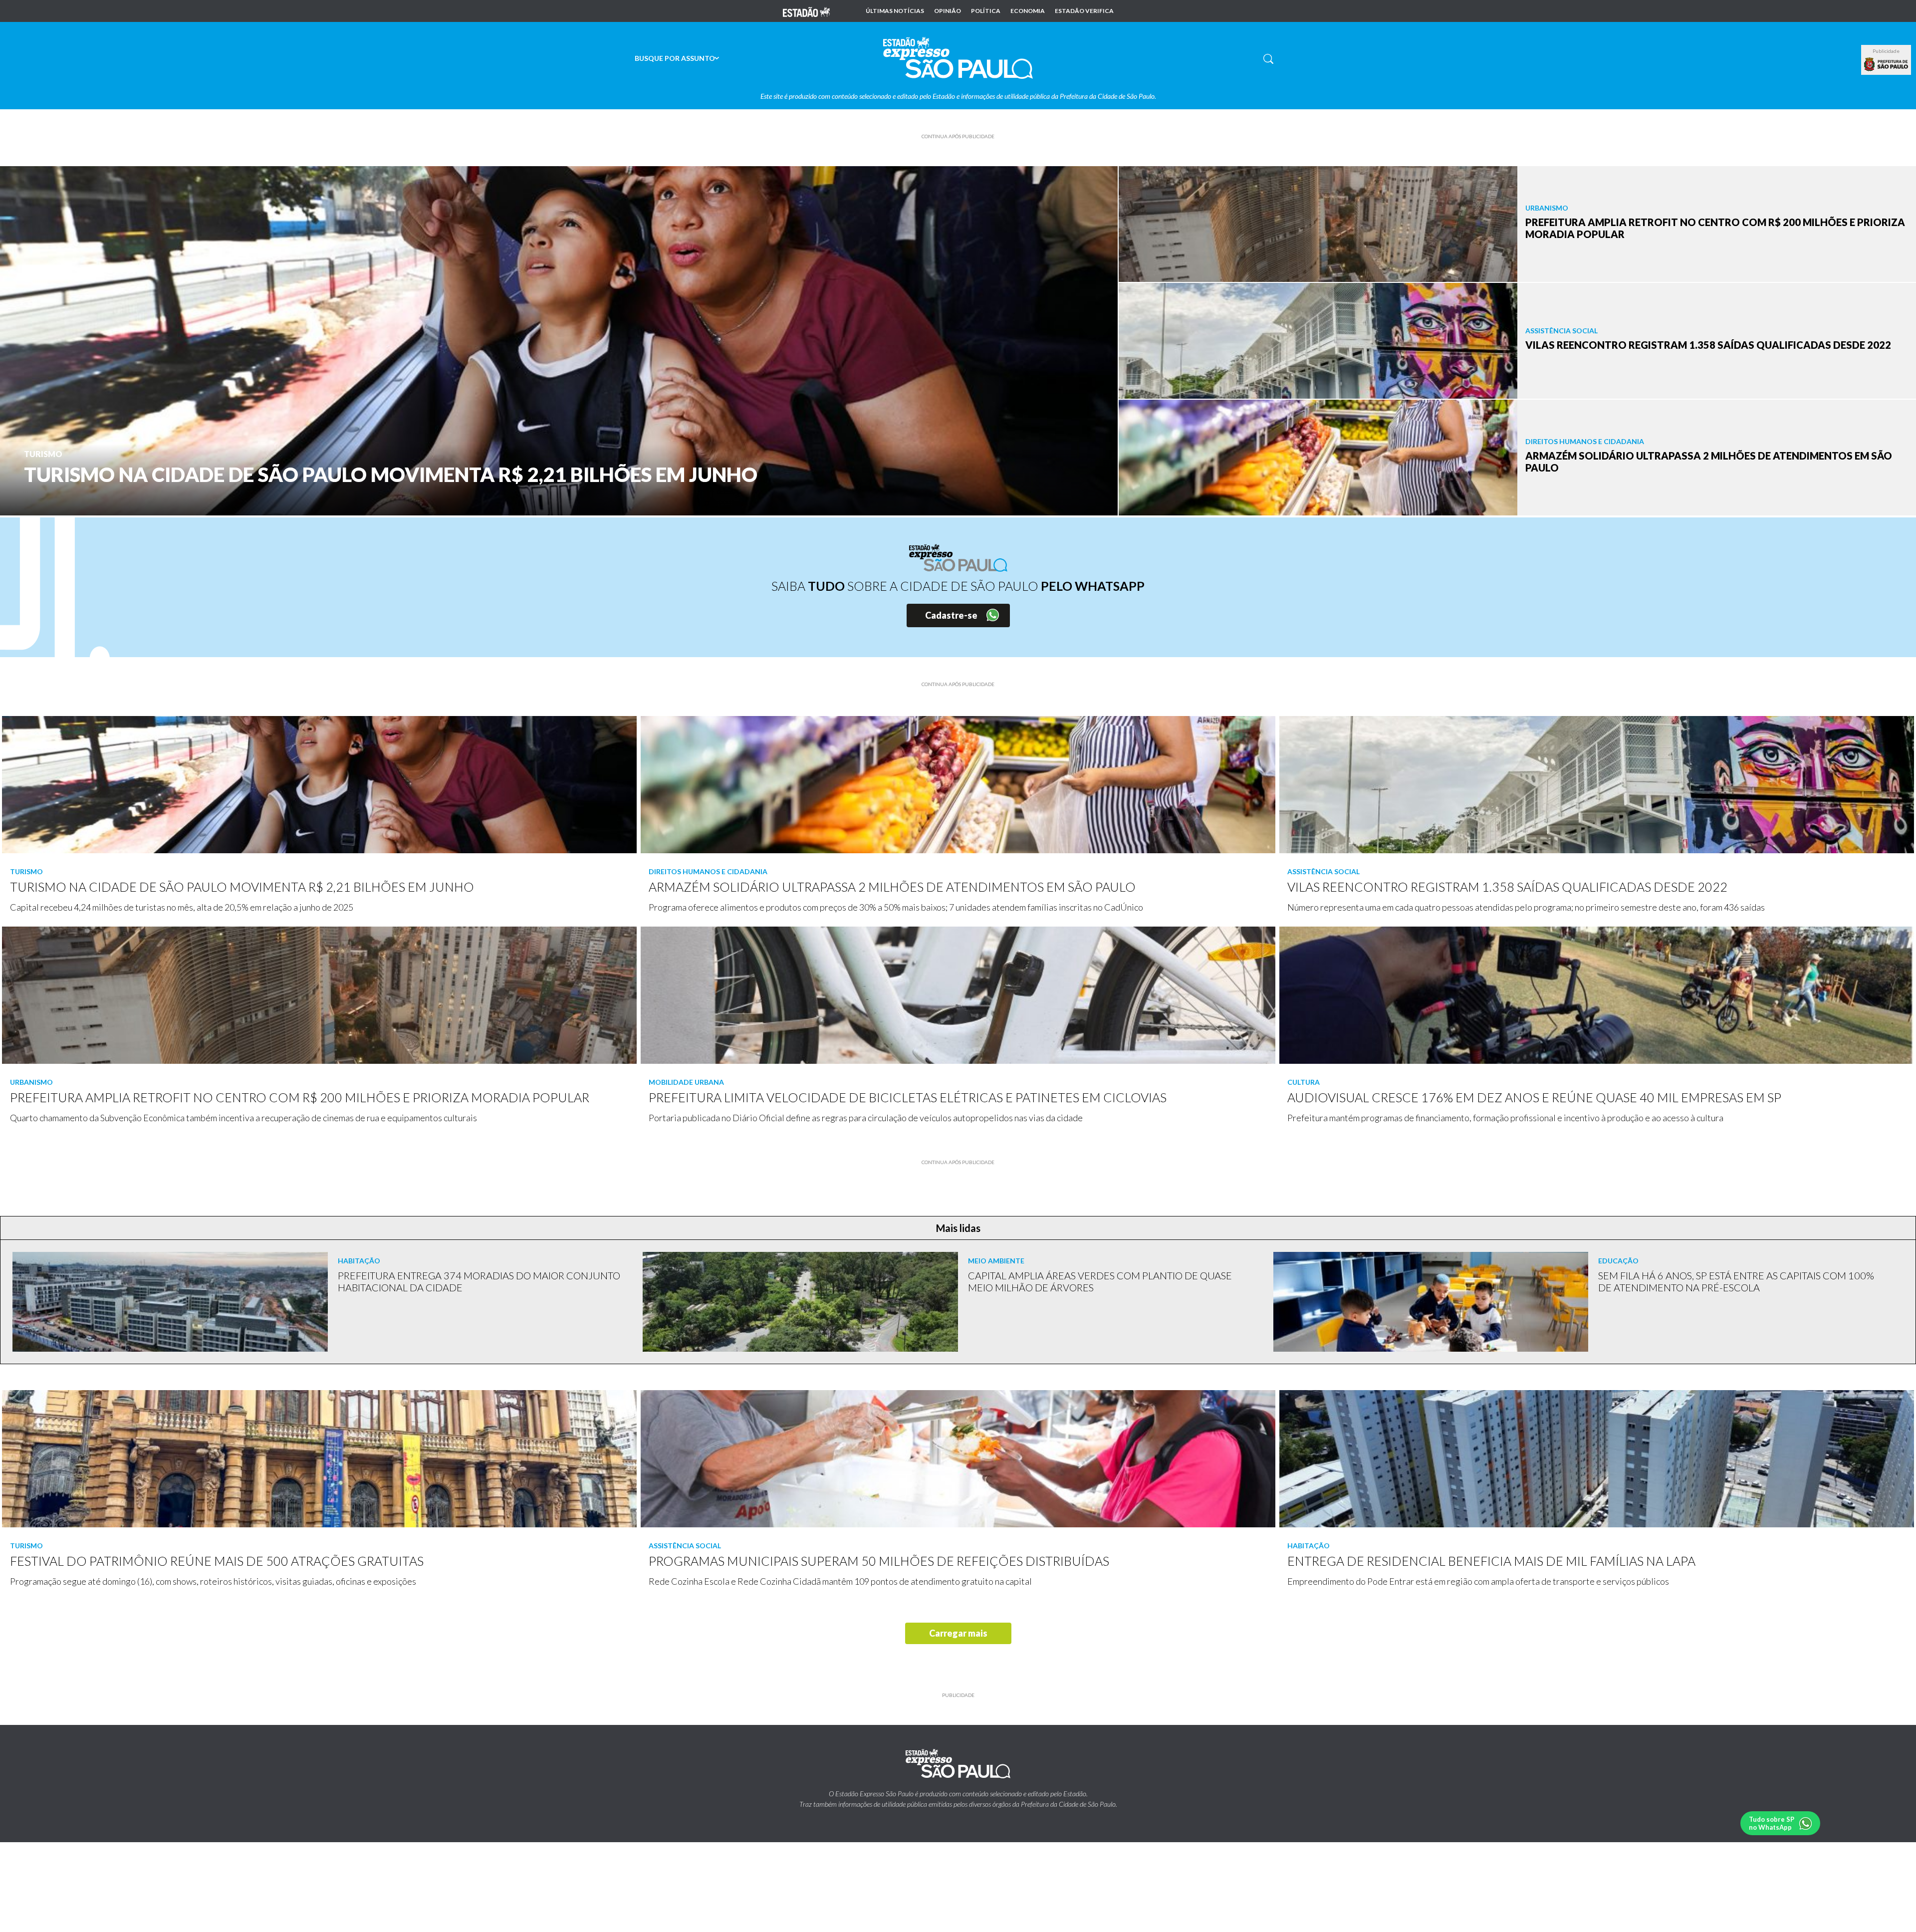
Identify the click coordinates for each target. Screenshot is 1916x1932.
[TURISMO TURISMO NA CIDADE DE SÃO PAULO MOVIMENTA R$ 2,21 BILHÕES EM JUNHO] (559, 340)
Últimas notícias (895, 11)
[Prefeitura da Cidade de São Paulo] (1886, 64)
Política (986, 11)
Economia (1028, 11)
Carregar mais (958, 1633)
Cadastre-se (951, 615)
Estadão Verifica (1084, 11)
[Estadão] (806, 11)
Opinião (948, 11)
